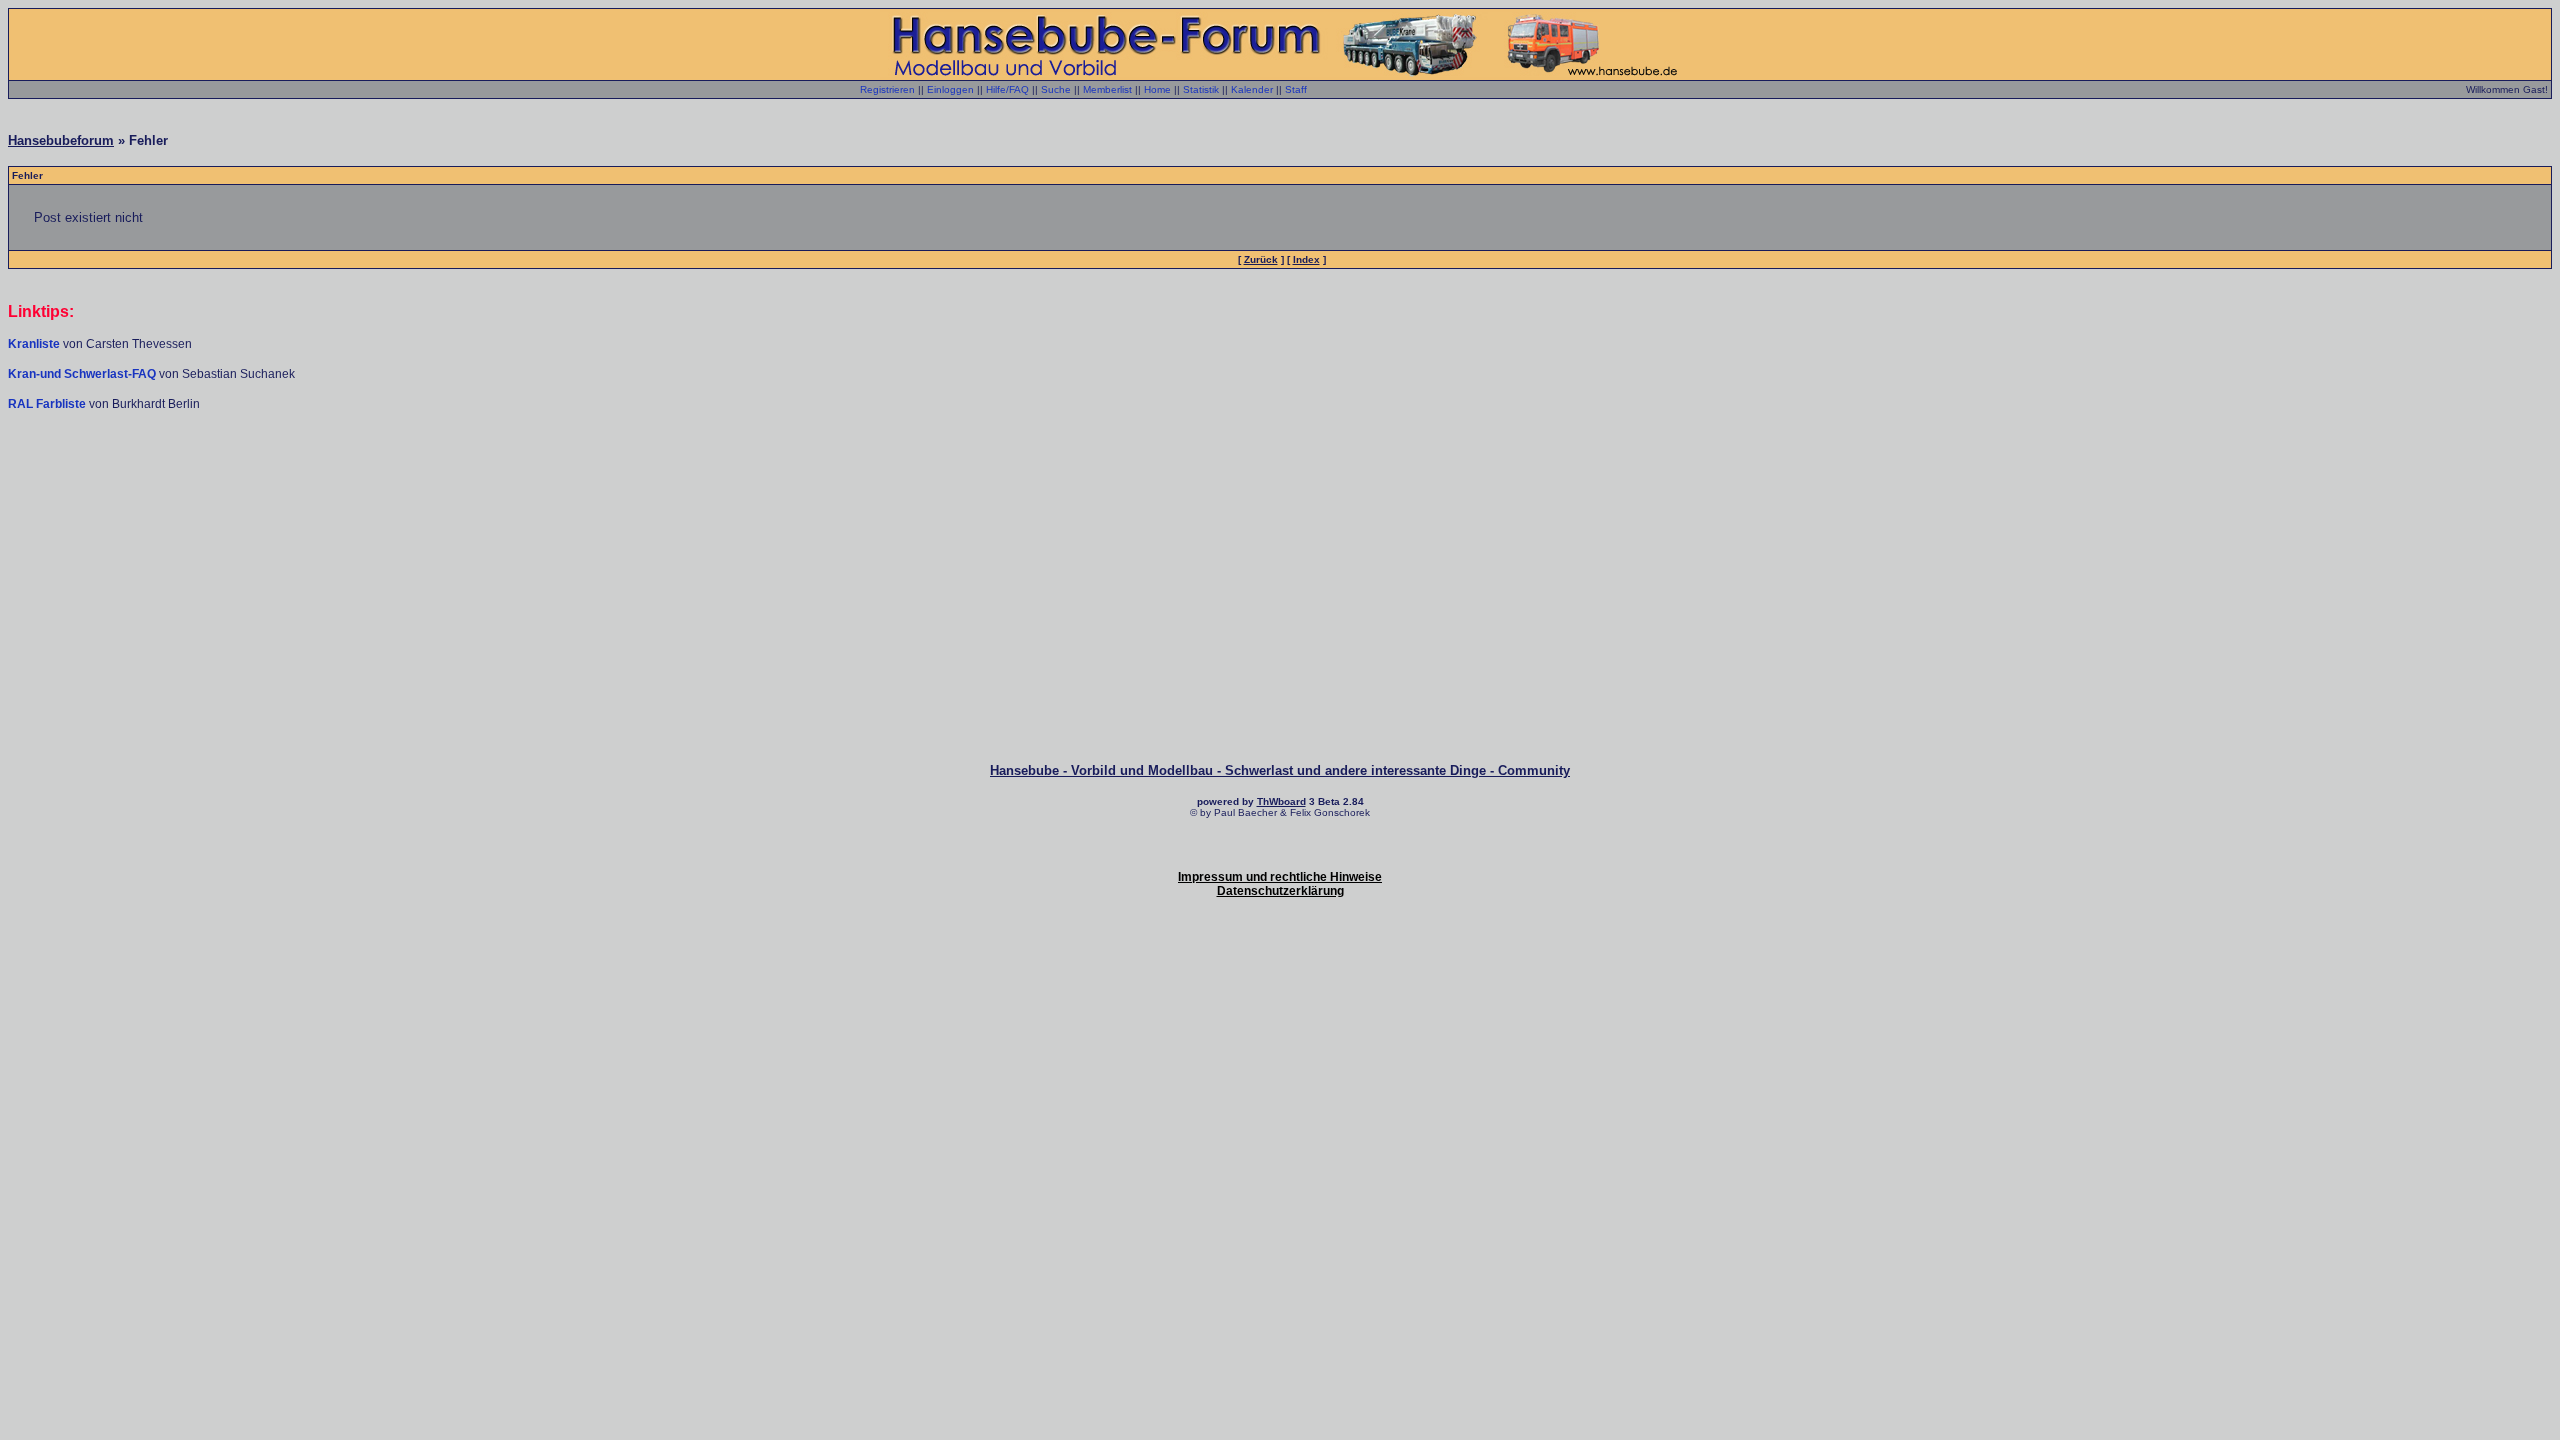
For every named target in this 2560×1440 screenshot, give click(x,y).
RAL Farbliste (48, 404)
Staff (1296, 89)
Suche (1056, 89)
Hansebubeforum (61, 140)
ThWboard (1281, 801)
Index (1306, 259)
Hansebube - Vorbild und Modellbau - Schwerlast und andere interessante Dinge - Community (1280, 770)
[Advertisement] (1280, 472)
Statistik (1201, 89)
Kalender (1252, 89)
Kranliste (34, 344)
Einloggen (950, 89)
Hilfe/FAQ (1007, 89)
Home (1157, 89)
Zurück (1261, 259)
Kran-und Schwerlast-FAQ (83, 374)
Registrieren (887, 89)
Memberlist (1107, 89)
